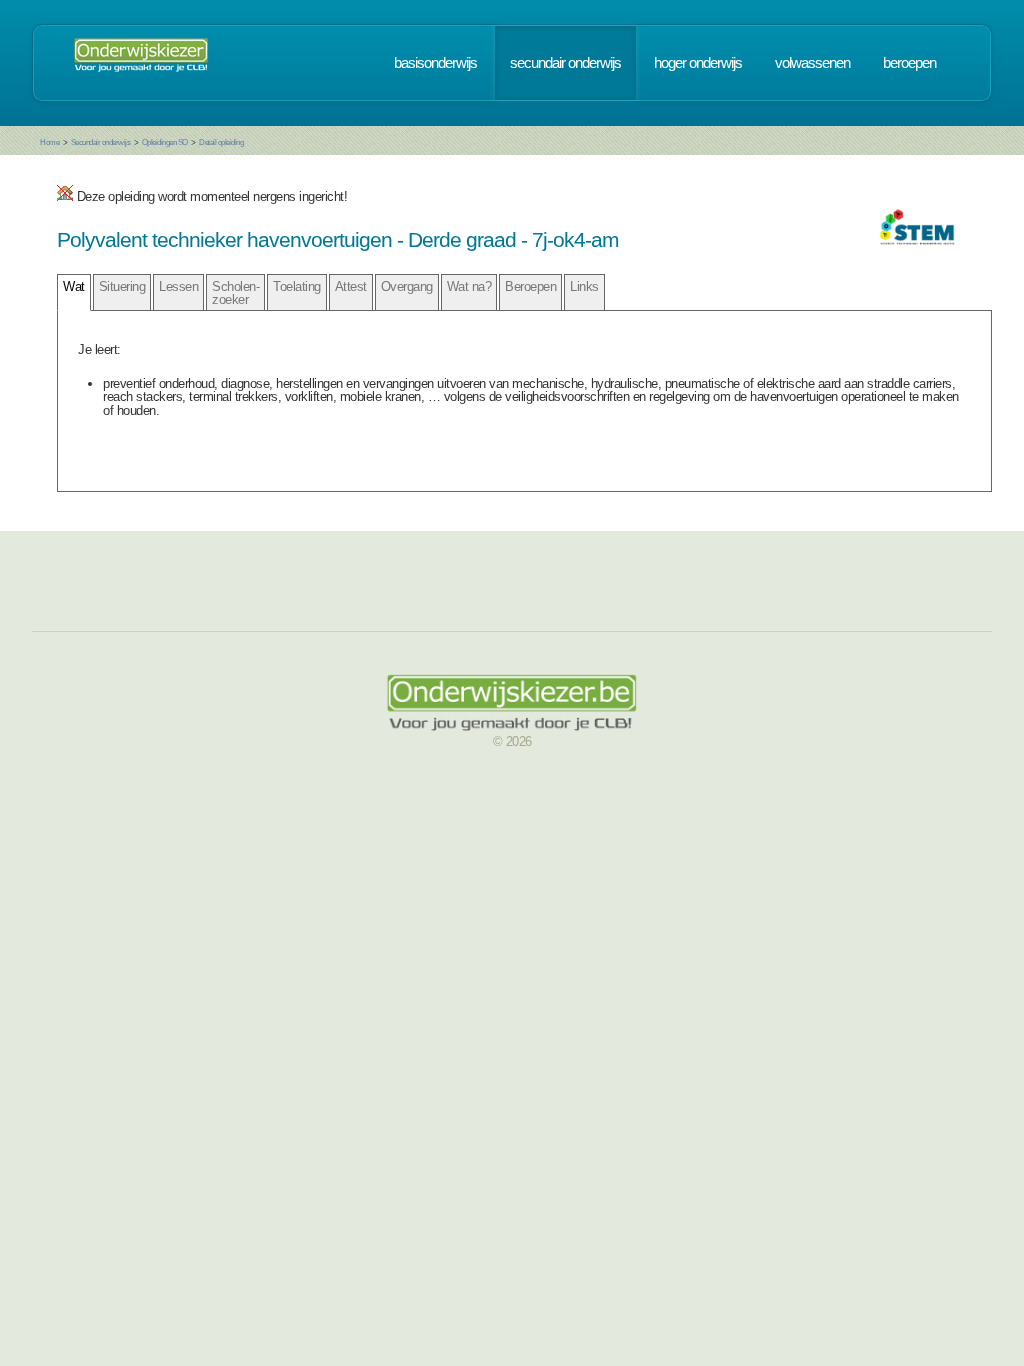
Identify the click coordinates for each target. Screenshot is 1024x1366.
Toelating (297, 286)
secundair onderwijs (565, 63)
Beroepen (530, 286)
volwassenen (812, 63)
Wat (74, 286)
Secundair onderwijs (101, 142)
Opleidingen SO (165, 142)
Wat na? (469, 286)
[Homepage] (141, 63)
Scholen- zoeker (235, 293)
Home (49, 142)
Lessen (178, 286)
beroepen (909, 63)
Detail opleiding (221, 142)
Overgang (407, 286)
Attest (351, 286)
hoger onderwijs (698, 63)
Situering (122, 286)
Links (584, 286)
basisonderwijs (435, 63)
